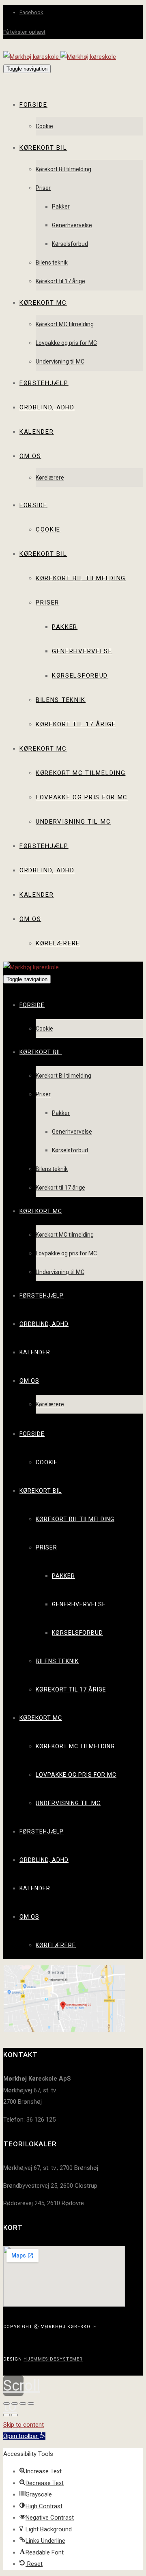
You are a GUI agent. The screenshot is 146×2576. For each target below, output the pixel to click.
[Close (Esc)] (6, 2404)
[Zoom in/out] (31, 2404)
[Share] (15, 2404)
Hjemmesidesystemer (53, 2359)
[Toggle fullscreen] (23, 2404)
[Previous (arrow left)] (6, 2415)
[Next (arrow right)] (15, 2415)
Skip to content (24, 2425)
